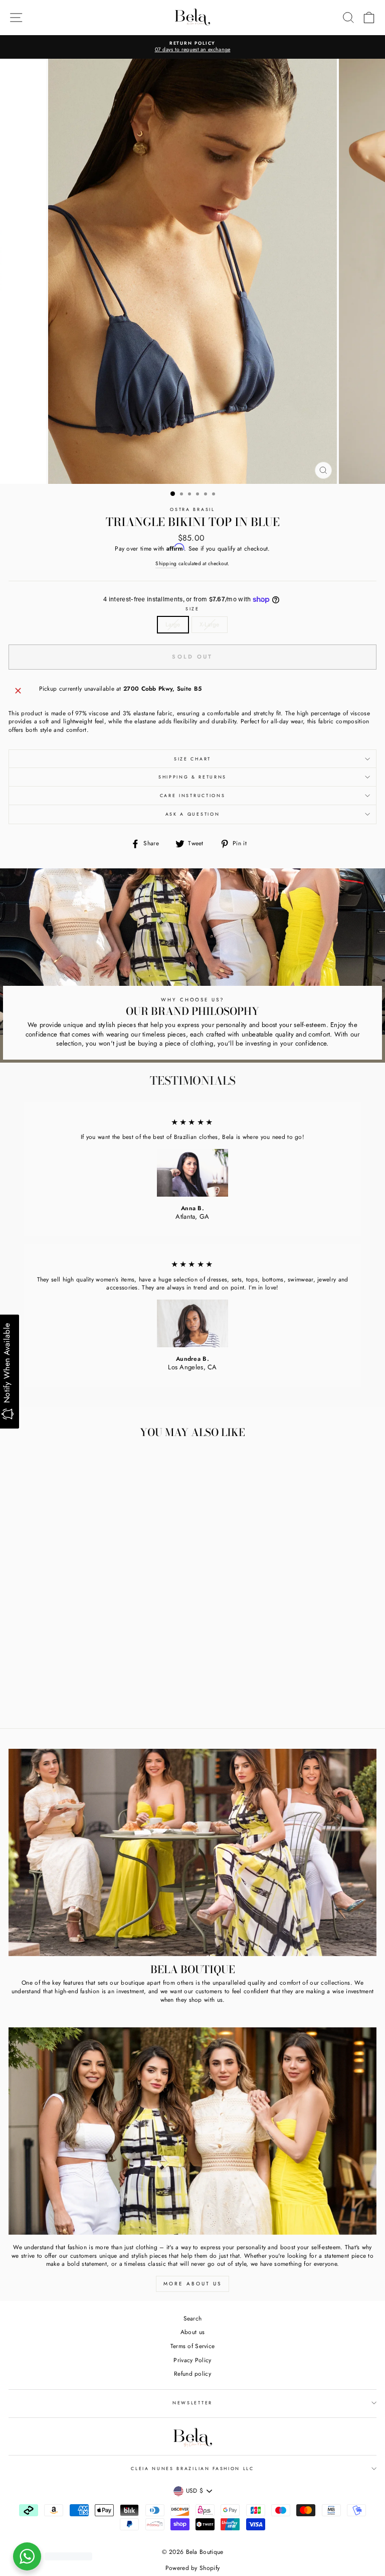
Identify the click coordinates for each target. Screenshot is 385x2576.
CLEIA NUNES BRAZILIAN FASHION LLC (192, 2468)
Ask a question (193, 814)
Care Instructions (193, 795)
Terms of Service (193, 2346)
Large (173, 624)
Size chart (192, 759)
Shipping (166, 564)
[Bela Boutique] (192, 1852)
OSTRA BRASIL (192, 509)
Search (193, 2318)
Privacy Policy (192, 2360)
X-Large (210, 624)
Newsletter (192, 2403)
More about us (192, 2284)
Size (192, 609)
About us (192, 2332)
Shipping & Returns (192, 777)
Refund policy (192, 2373)
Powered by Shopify (192, 2568)
